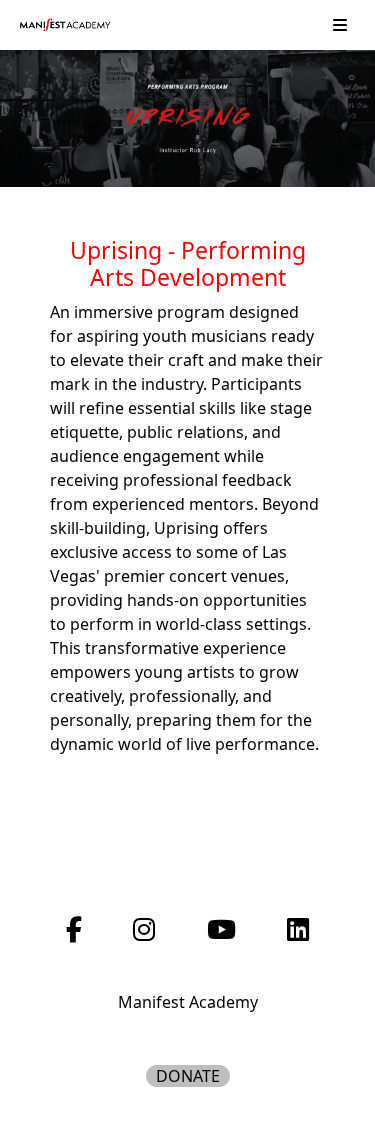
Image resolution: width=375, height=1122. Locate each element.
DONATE (188, 1076)
